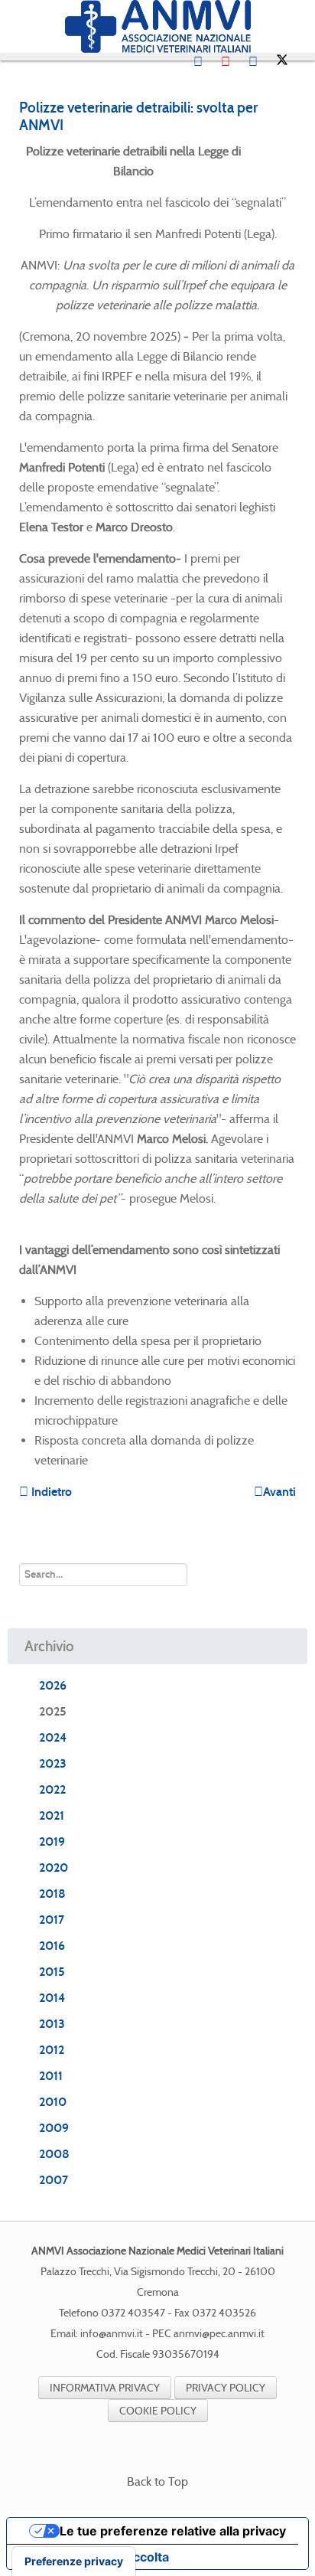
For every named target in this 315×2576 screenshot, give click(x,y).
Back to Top (157, 2481)
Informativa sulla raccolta (94, 2557)
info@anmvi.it (112, 2334)
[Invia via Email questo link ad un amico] (291, 151)
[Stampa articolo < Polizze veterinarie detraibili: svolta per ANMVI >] (273, 151)
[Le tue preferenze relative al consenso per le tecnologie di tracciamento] (74, 2561)
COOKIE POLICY (158, 2411)
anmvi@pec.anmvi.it (219, 2334)
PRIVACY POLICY (226, 2388)
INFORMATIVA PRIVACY (105, 2388)
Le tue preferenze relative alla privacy (173, 2531)
